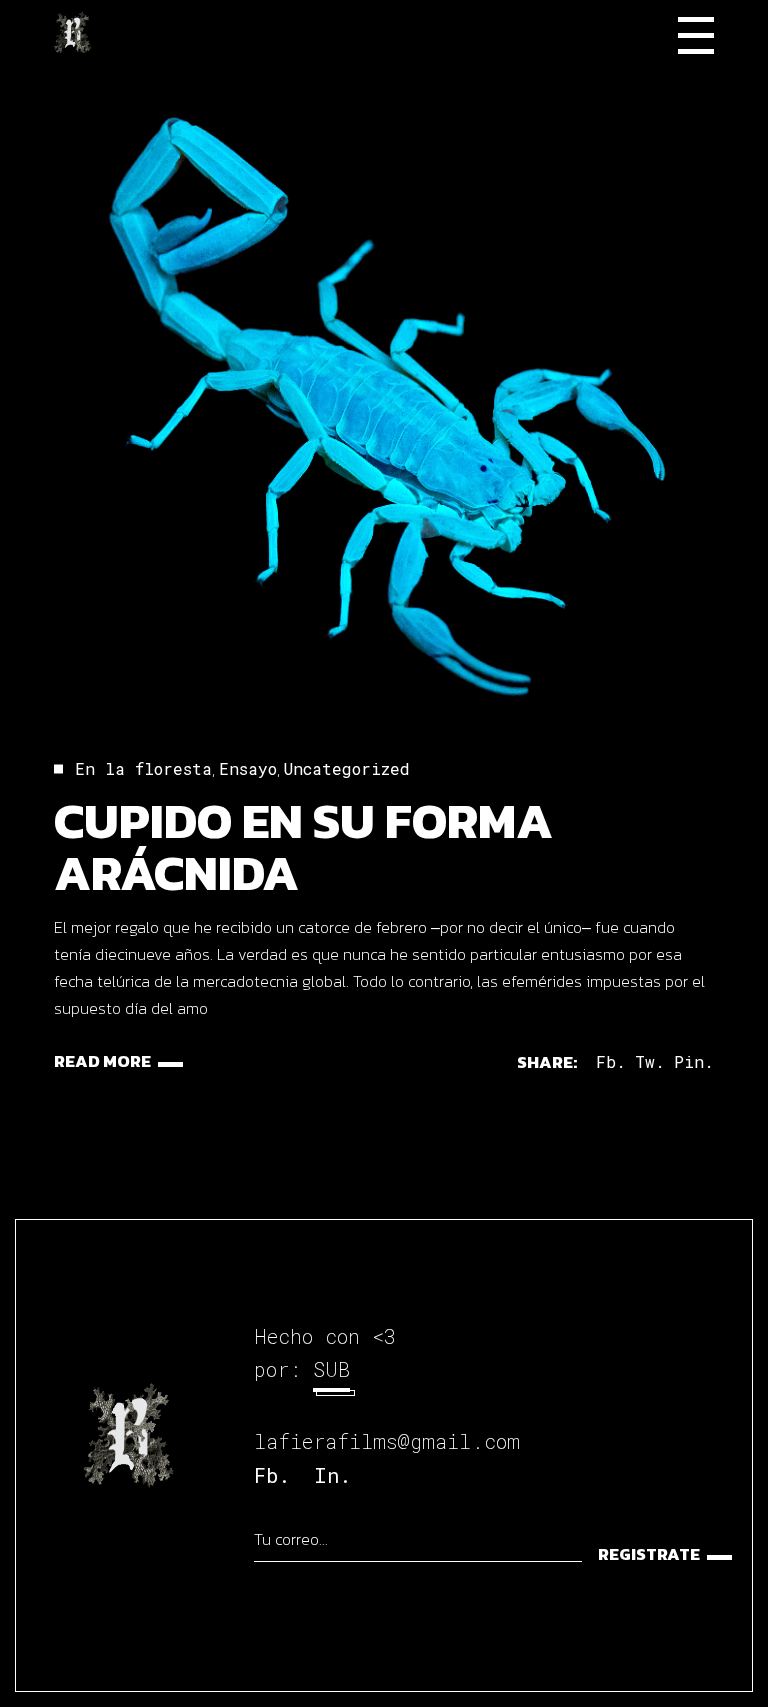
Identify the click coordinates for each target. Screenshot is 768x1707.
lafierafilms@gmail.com (387, 1441)
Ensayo (248, 768)
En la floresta (143, 768)
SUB (331, 1369)
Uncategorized (347, 768)
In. (332, 1475)
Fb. (272, 1475)
